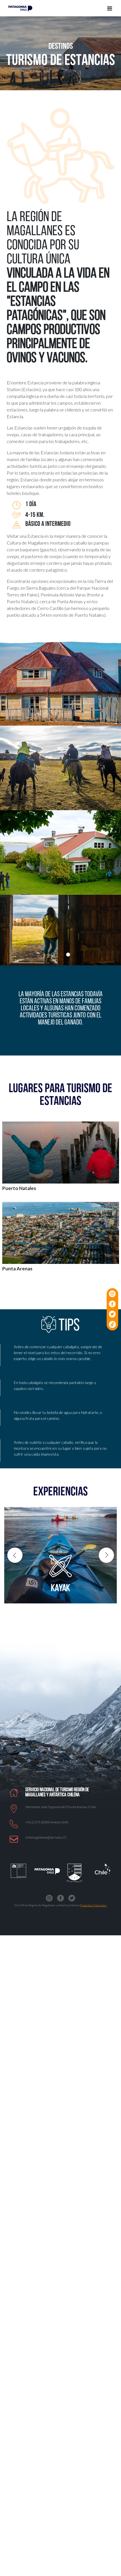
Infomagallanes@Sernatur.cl (46, 1837)
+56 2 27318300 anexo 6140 (47, 1822)
